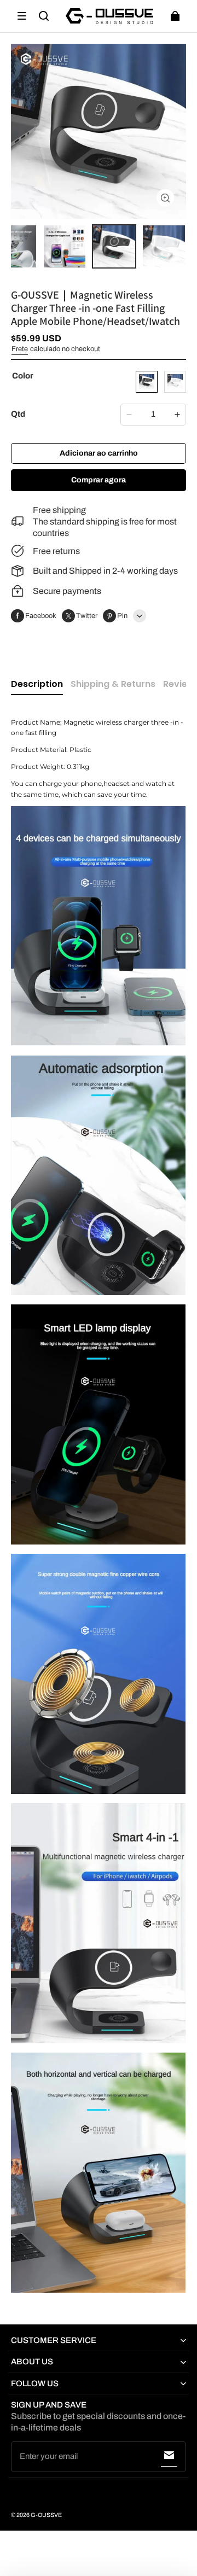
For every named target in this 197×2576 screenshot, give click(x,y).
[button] (22, 16)
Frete (20, 349)
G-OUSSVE (46, 2515)
